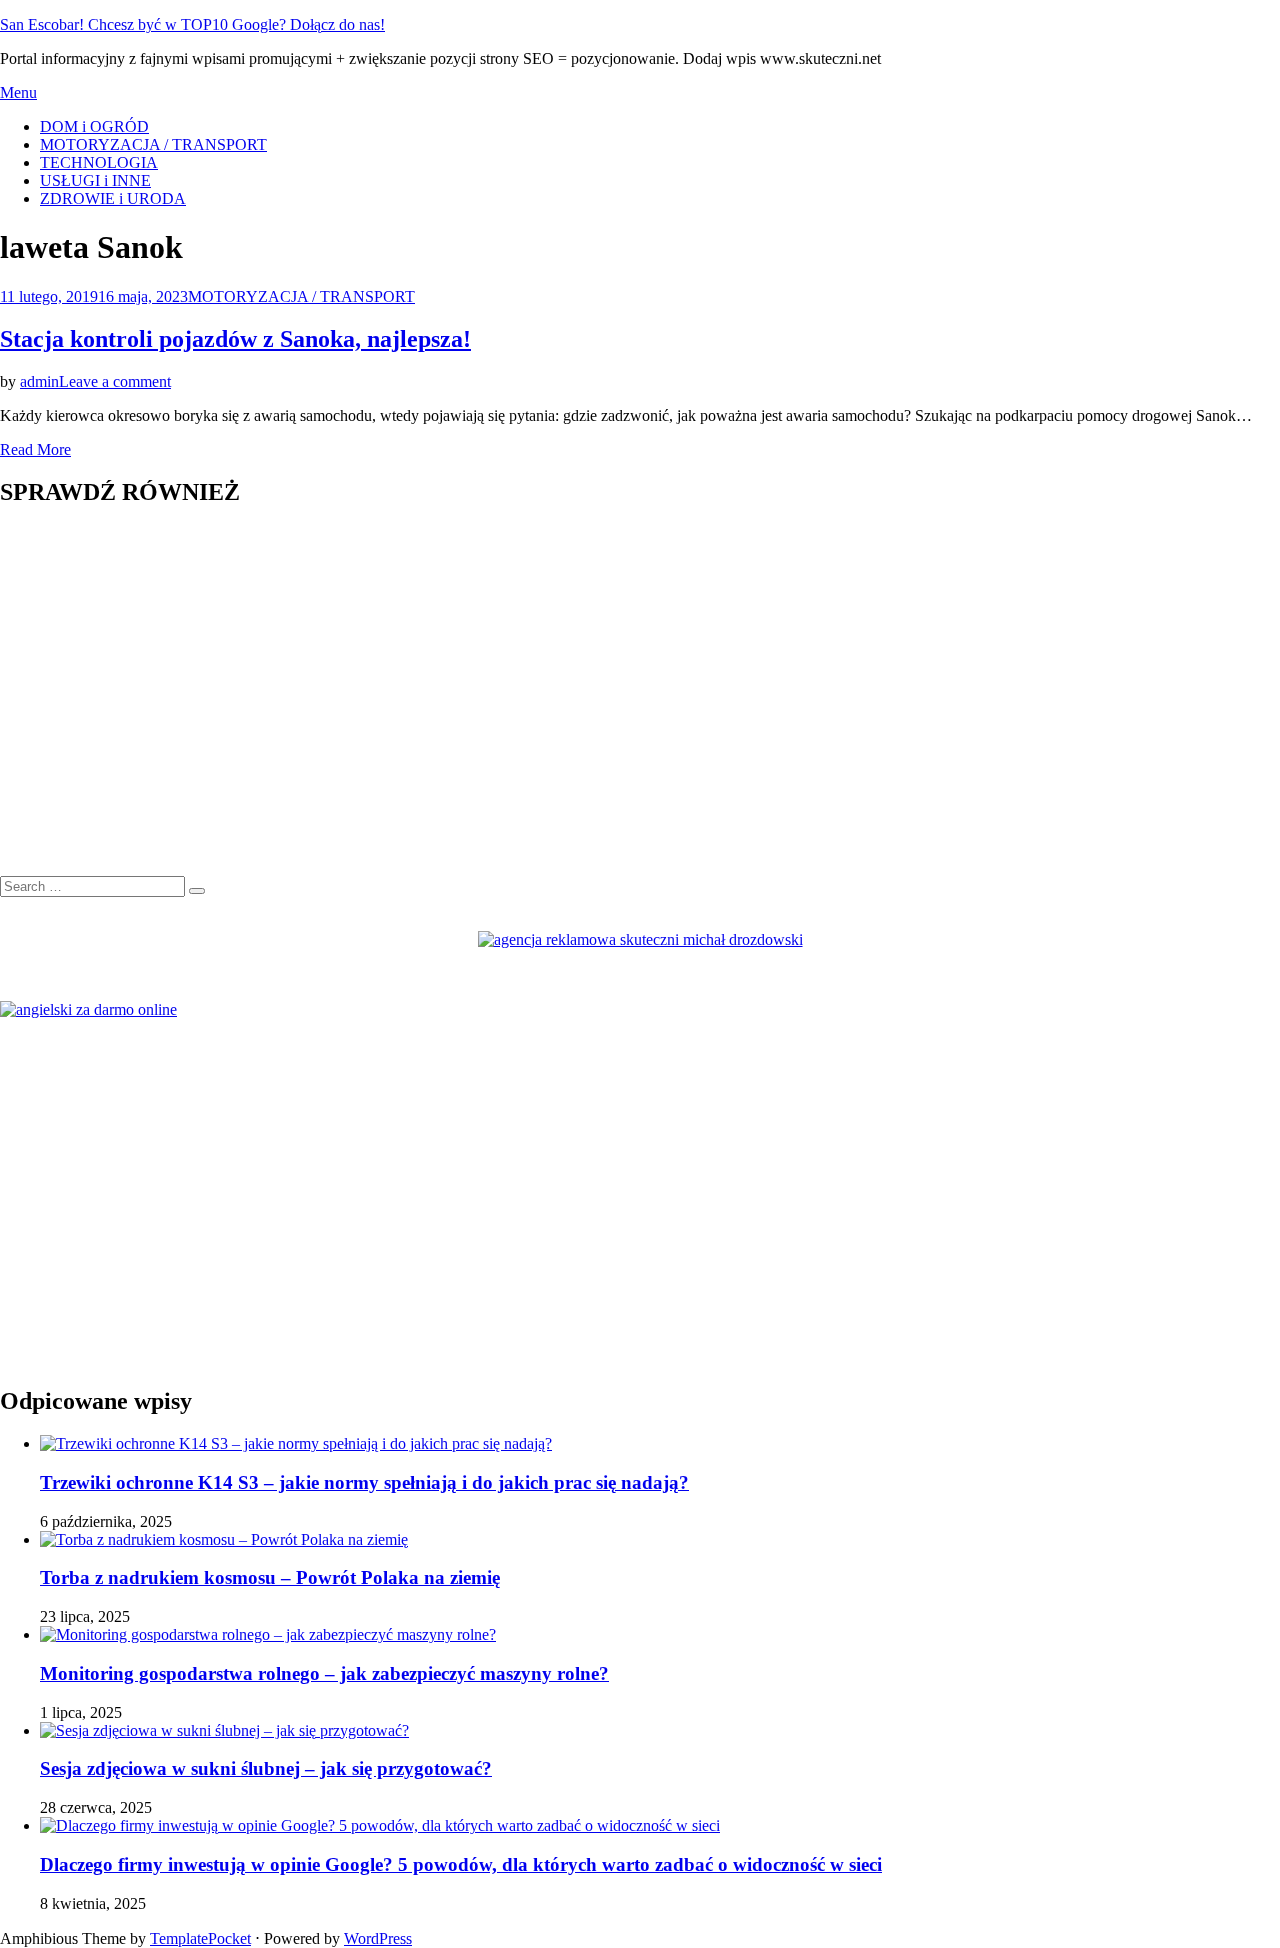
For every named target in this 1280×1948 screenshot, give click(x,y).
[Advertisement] (600, 702)
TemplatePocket (200, 1938)
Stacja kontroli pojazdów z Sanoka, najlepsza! (235, 339)
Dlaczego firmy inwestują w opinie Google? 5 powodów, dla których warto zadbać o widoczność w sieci (461, 1864)
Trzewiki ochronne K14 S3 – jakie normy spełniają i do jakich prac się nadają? (364, 1482)
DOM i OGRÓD (94, 126)
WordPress (378, 1938)
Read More (35, 449)
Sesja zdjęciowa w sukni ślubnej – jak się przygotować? (266, 1768)
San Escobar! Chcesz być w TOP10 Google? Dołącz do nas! (192, 24)
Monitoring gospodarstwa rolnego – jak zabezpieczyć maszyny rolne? (324, 1673)
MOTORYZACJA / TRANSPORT (153, 144)
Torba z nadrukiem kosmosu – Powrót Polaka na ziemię (270, 1577)
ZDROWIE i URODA (113, 198)
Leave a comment (115, 381)
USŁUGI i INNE (95, 180)
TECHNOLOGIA (99, 162)
